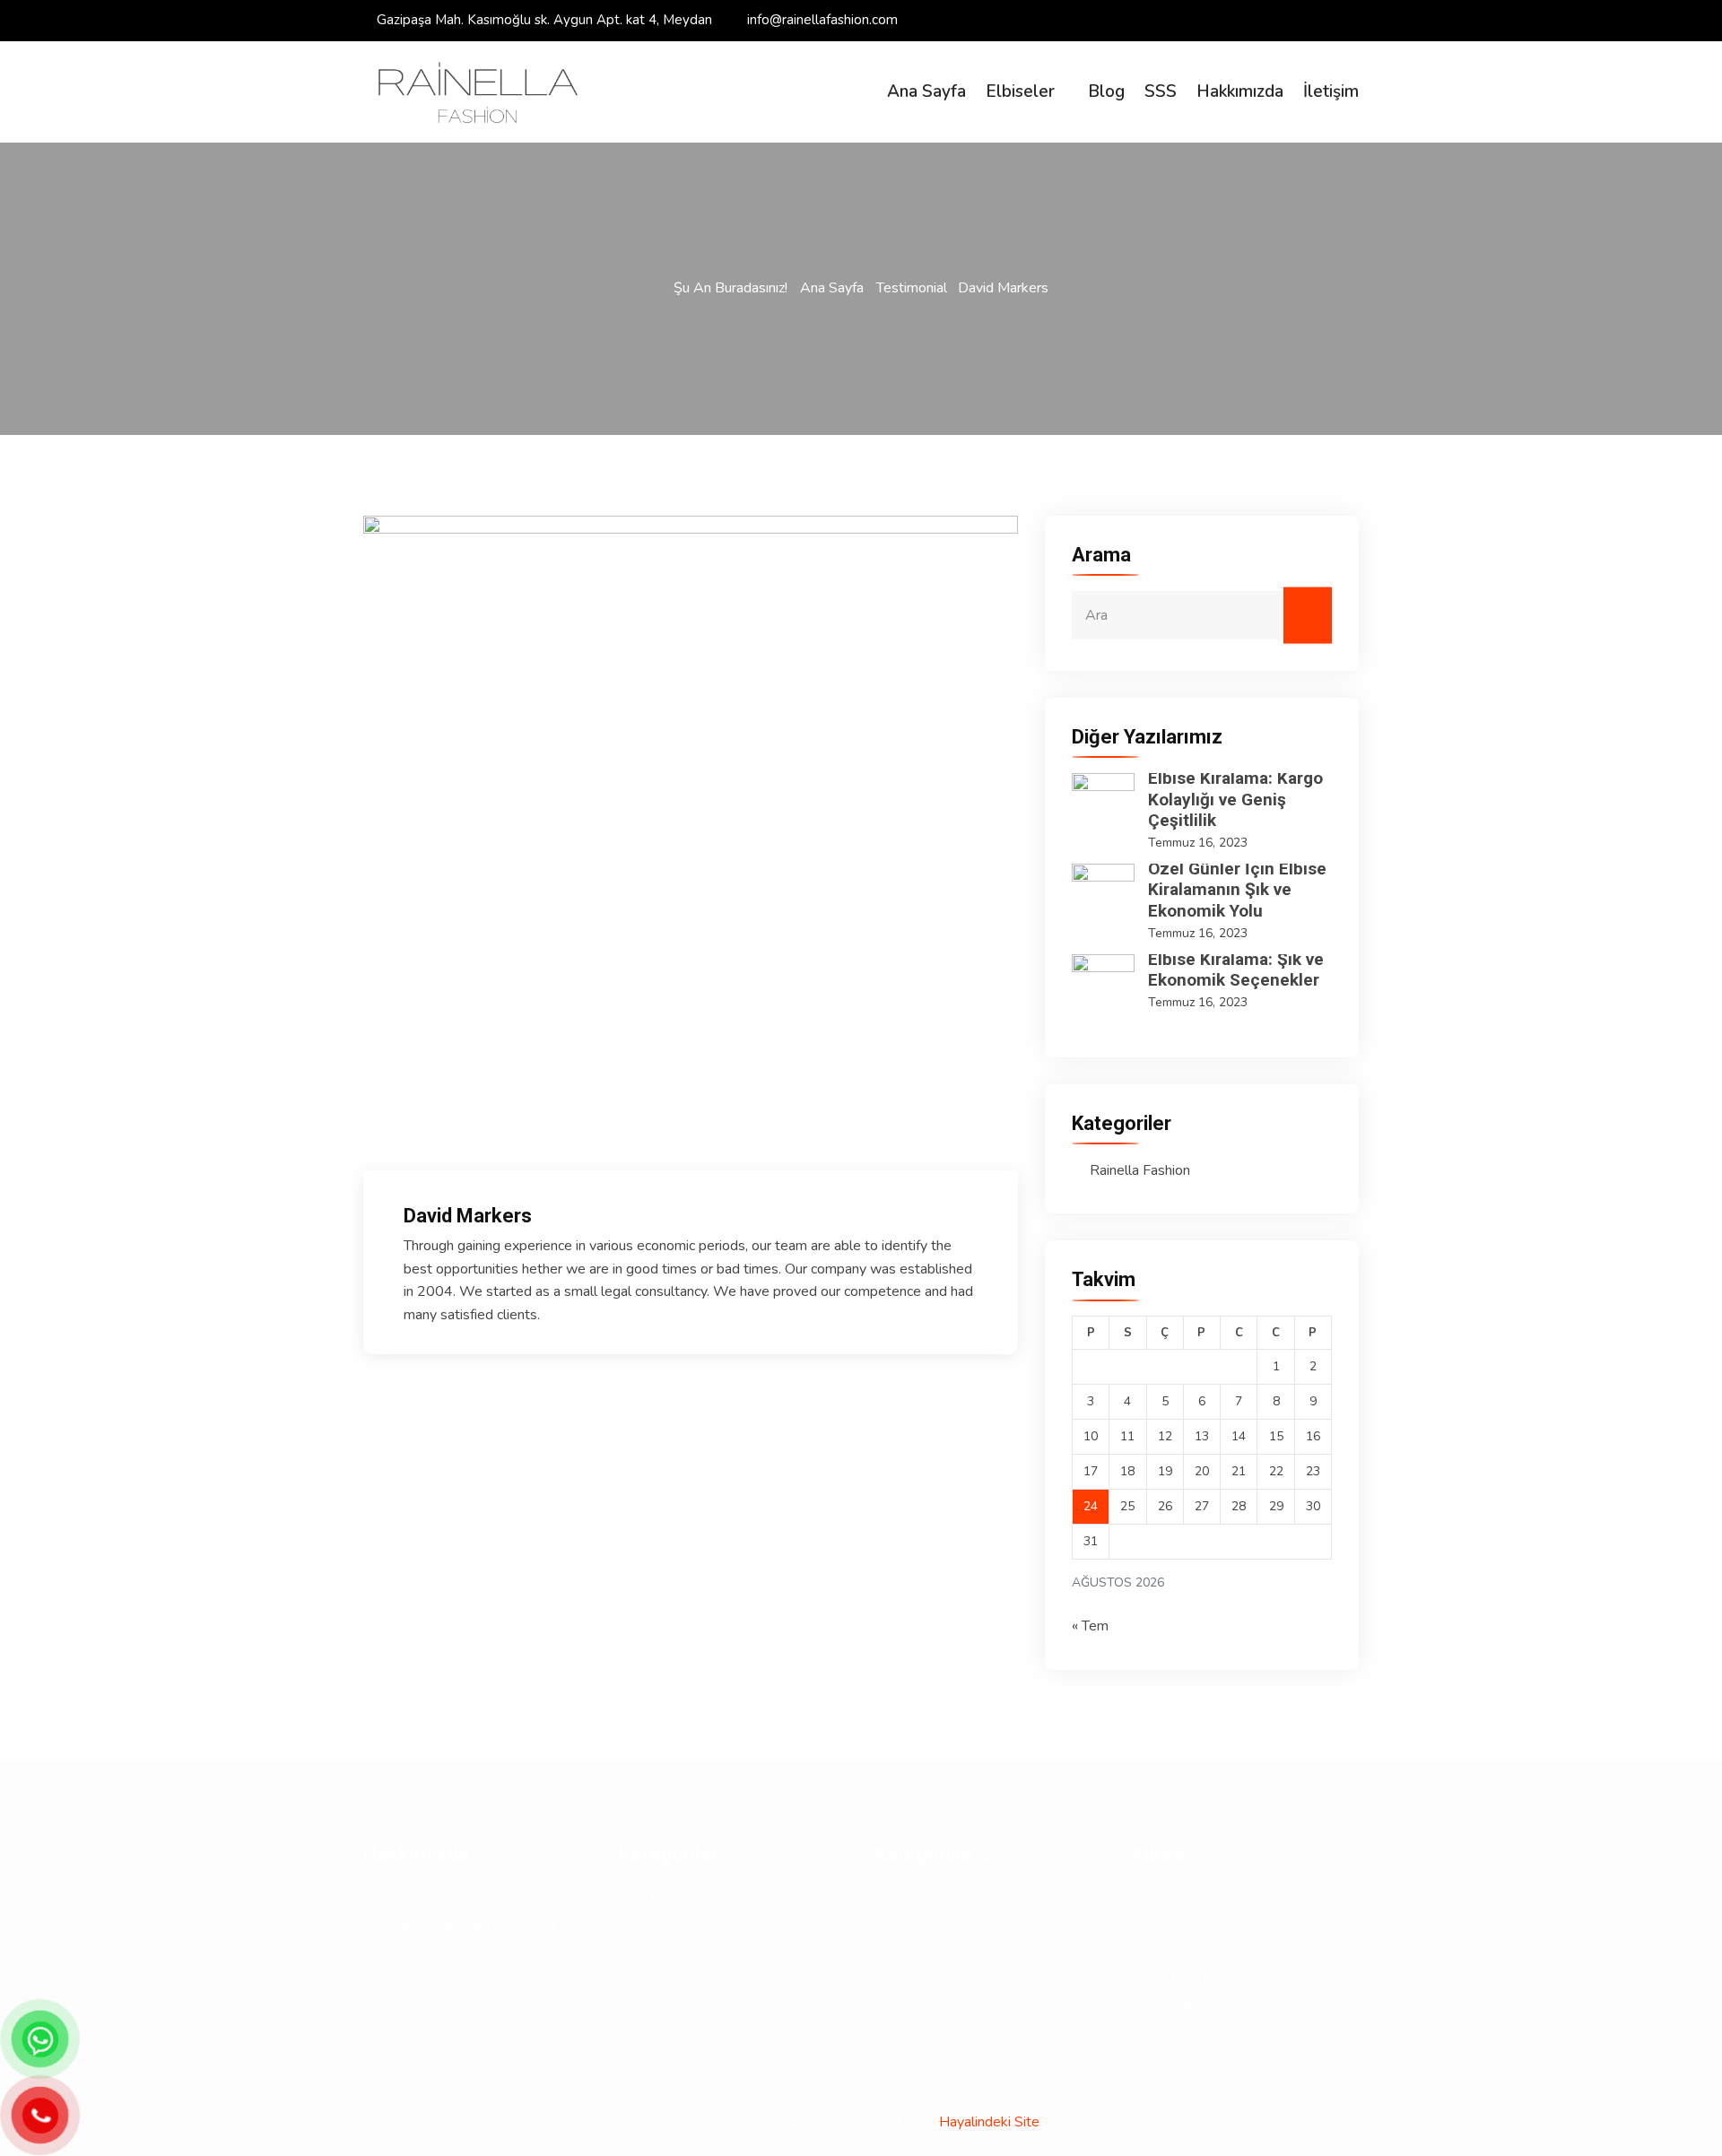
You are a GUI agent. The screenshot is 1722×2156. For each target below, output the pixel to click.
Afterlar (643, 1963)
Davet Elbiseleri (924, 1963)
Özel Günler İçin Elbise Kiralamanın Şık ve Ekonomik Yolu (1237, 890)
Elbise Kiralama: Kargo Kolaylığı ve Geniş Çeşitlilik (1235, 800)
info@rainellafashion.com (822, 20)
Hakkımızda (1240, 91)
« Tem (1090, 1626)
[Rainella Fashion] (478, 92)
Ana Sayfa (926, 91)
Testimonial (912, 288)
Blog (1106, 91)
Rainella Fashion (1140, 1170)
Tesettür (901, 1932)
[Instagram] (1353, 20)
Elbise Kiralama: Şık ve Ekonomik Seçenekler (1236, 970)
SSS (1161, 91)
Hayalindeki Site (989, 2122)
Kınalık (639, 1900)
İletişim (1331, 91)
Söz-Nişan (906, 1900)
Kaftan (639, 1932)
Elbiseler (1020, 91)
